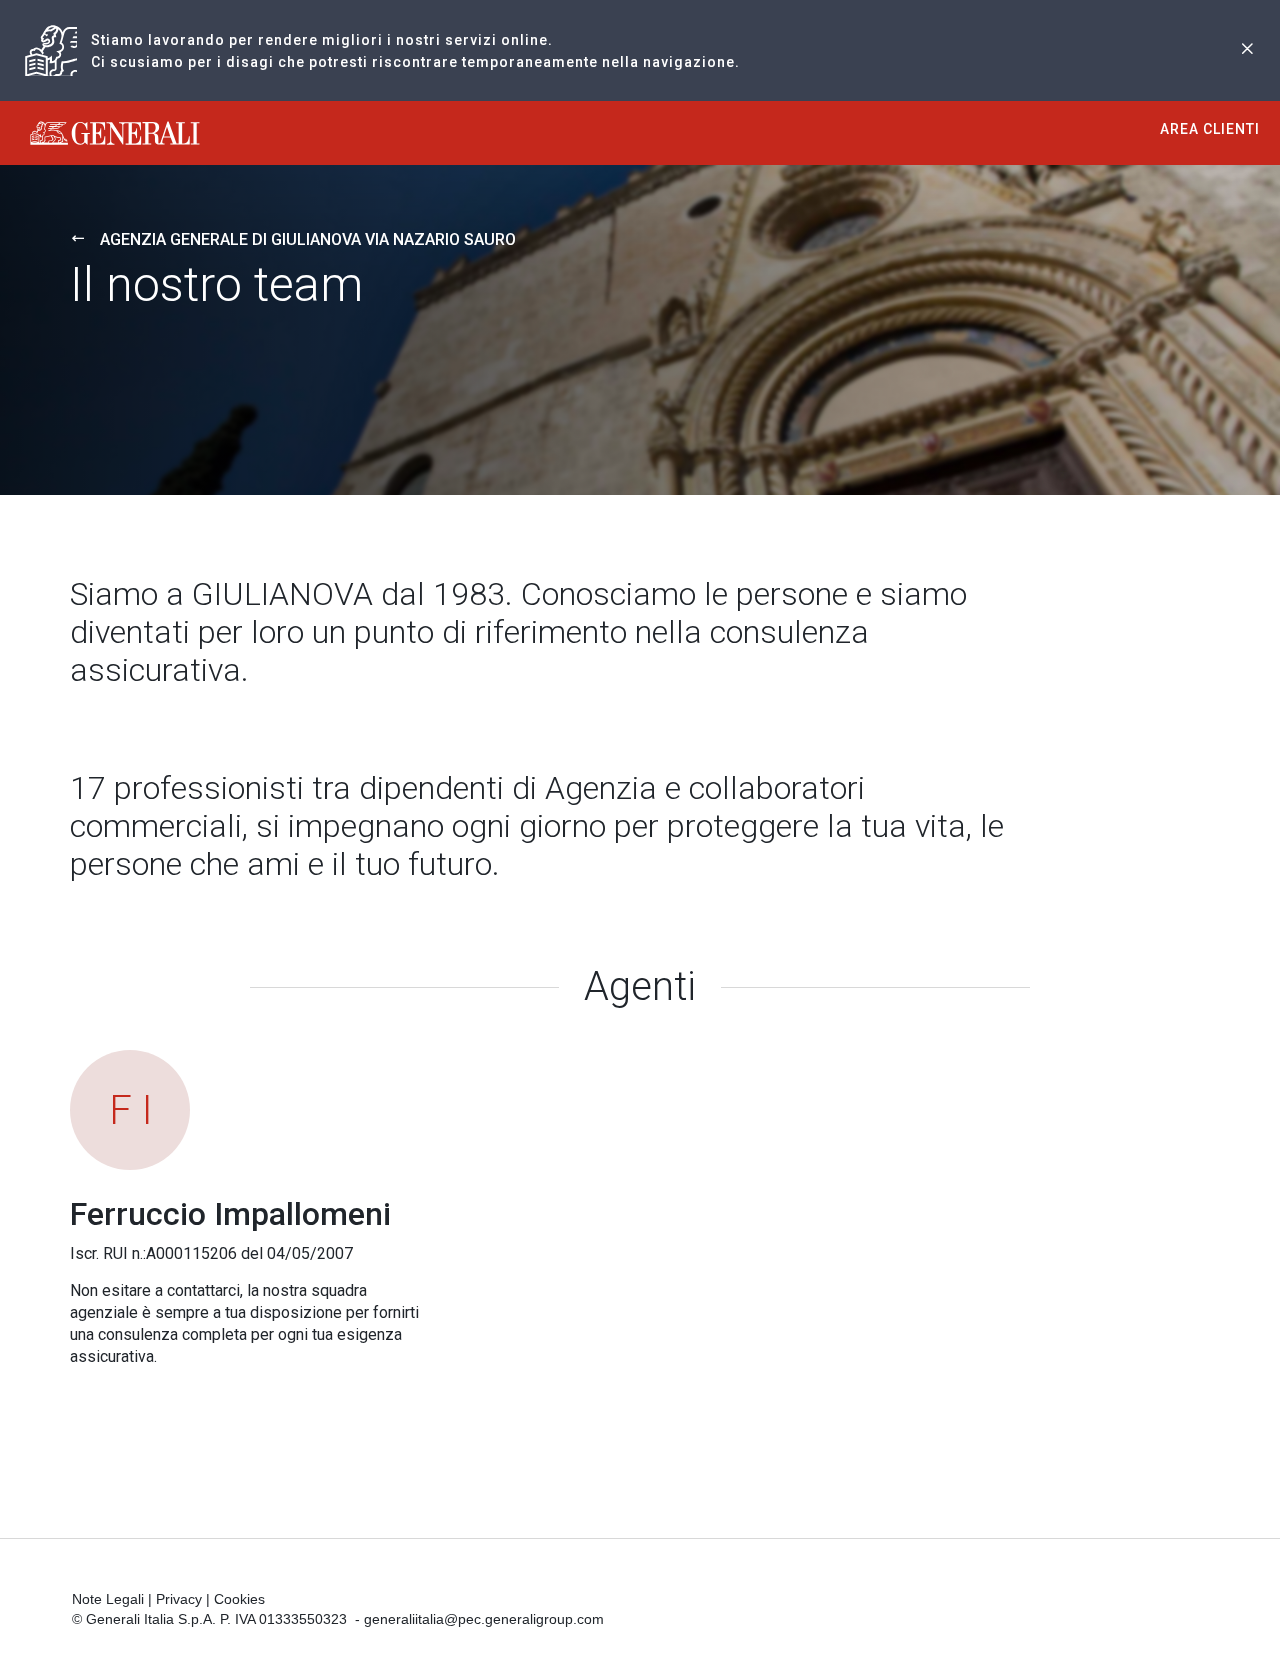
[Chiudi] (1247, 50)
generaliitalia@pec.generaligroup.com (484, 1619)
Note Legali (108, 1599)
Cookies (239, 1599)
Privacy (179, 1599)
